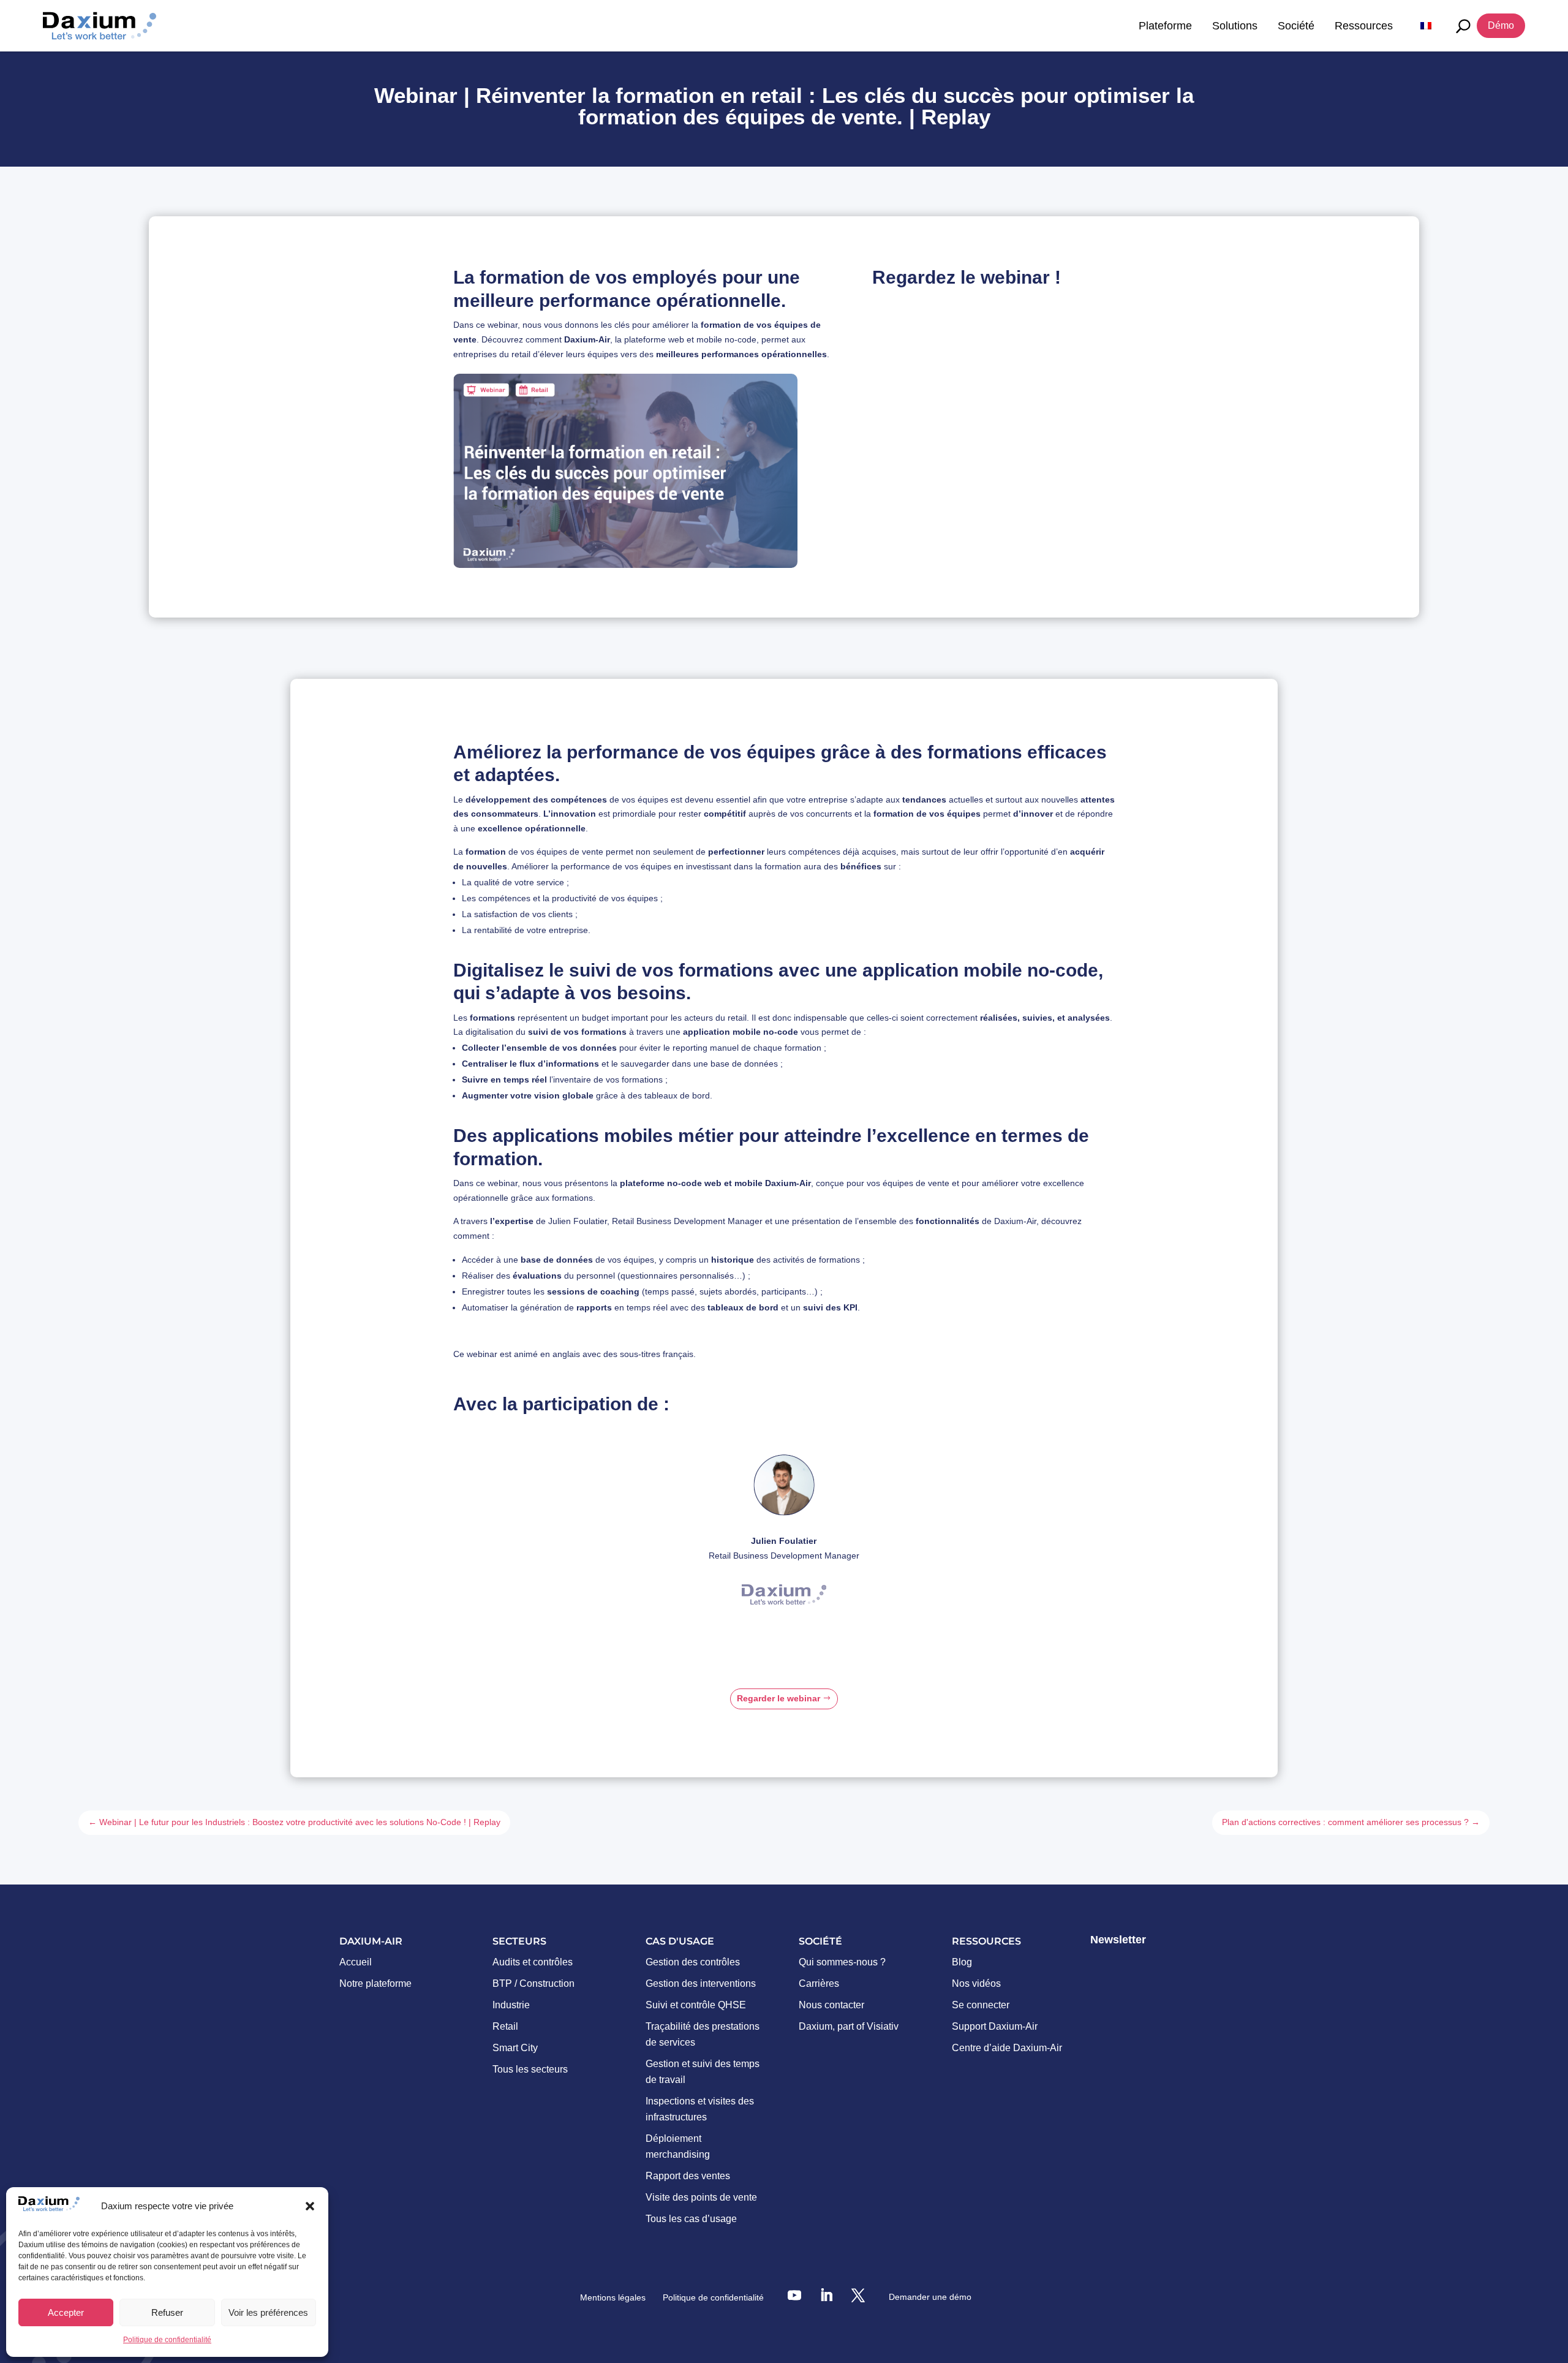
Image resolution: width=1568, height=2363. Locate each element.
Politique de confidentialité (167, 2340)
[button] (310, 2206)
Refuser (167, 2312)
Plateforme (1165, 26)
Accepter (66, 2312)
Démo (1501, 25)
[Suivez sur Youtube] (794, 2295)
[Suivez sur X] (858, 2295)
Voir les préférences (268, 2312)
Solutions (1235, 26)
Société (1296, 26)
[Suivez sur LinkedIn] (826, 2295)
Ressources (1364, 26)
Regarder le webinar (778, 1698)
